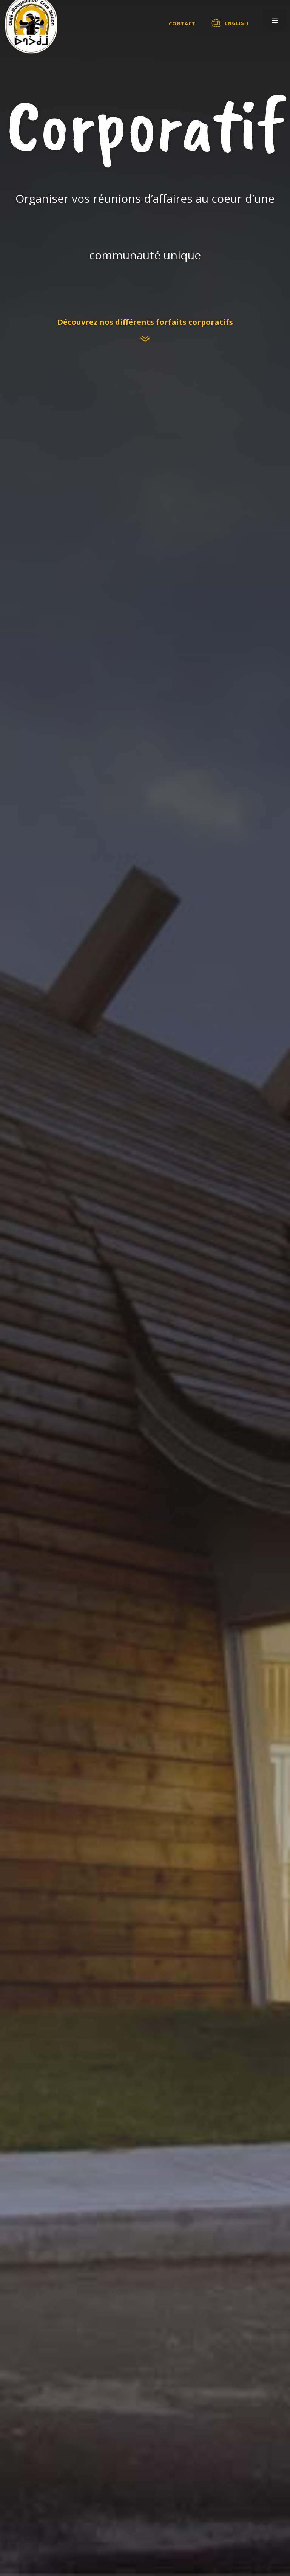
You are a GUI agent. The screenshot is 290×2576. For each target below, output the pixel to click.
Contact (182, 23)
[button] (275, 21)
